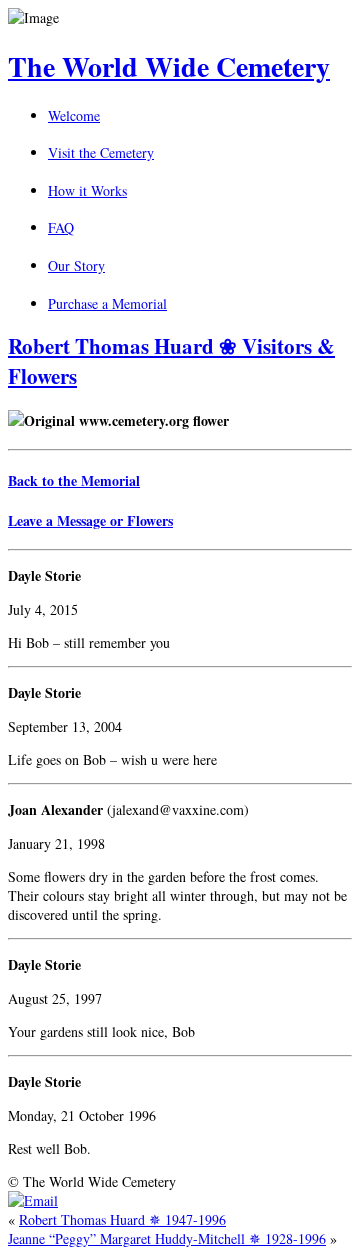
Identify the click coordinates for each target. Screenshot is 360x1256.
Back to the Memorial (74, 480)
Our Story (76, 265)
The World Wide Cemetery (169, 66)
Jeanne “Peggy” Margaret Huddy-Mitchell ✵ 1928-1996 (167, 1238)
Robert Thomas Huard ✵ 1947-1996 (122, 1219)
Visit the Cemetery (101, 152)
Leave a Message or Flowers (90, 520)
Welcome (74, 115)
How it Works (87, 190)
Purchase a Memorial (107, 303)
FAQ (61, 227)
